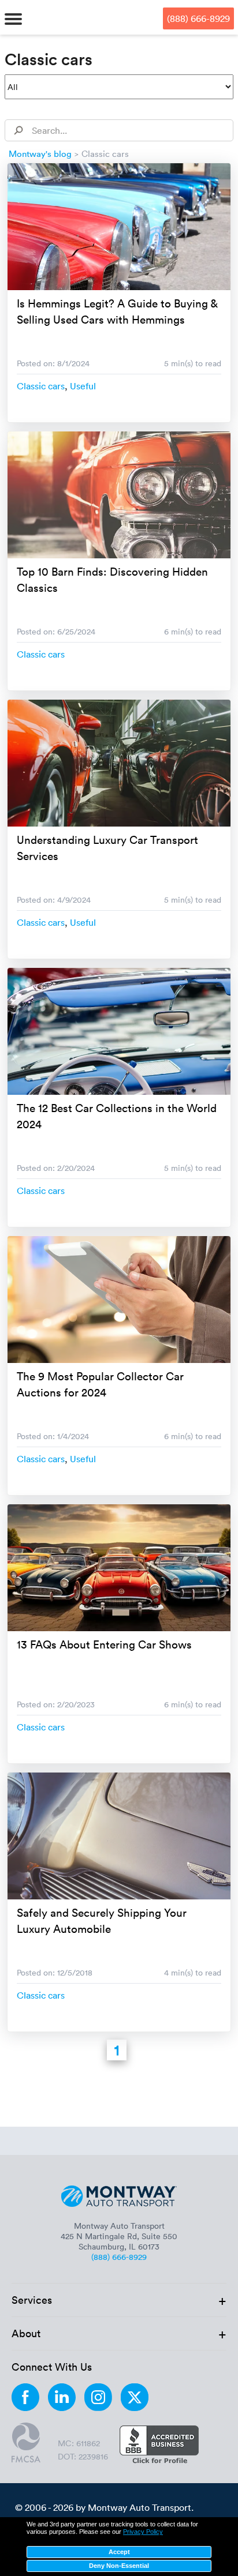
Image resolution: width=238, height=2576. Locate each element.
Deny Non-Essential (119, 2566)
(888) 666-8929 (198, 18)
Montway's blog (40, 153)
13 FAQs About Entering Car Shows (104, 1644)
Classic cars (41, 386)
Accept (119, 2552)
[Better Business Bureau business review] (159, 2446)
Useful (83, 386)
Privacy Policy (143, 2532)
